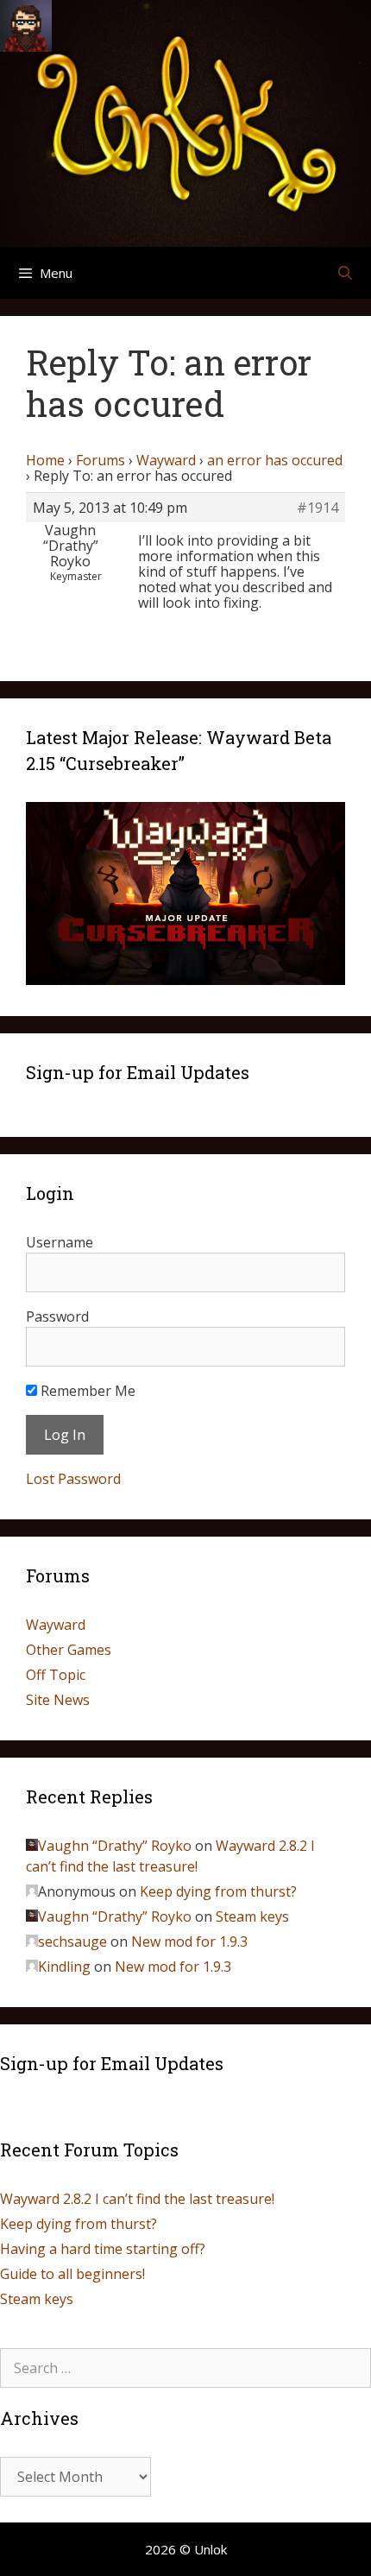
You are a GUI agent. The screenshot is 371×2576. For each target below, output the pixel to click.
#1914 (318, 508)
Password (57, 1316)
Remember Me (86, 1391)
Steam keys (252, 1916)
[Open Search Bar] (345, 273)
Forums (101, 460)
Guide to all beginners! (72, 2274)
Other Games (69, 1650)
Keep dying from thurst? (218, 1891)
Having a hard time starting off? (103, 2249)
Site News (58, 1700)
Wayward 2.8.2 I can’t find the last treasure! (137, 2199)
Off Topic (56, 1675)
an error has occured (275, 460)
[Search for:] (185, 2368)
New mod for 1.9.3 (189, 1941)
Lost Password (73, 1479)
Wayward (166, 460)
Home (45, 460)
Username (60, 1242)
